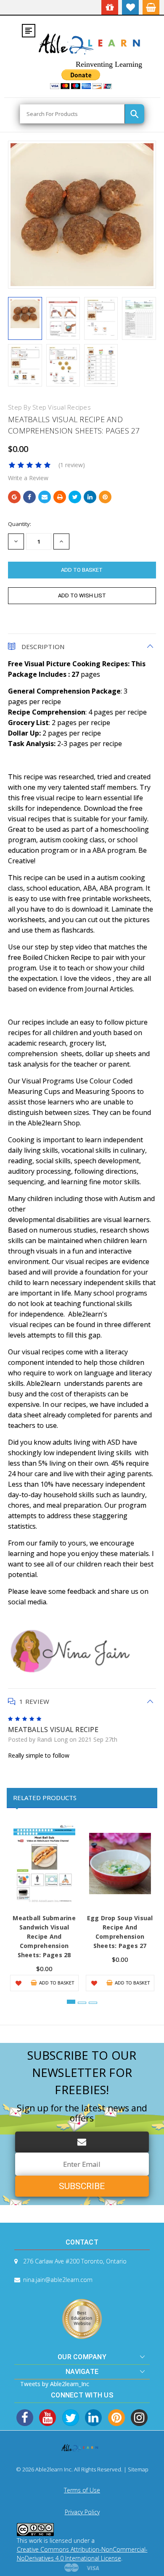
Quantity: (20, 524)
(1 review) (72, 465)
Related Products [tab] (45, 1798)
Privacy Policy (82, 2512)
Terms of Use (82, 2490)
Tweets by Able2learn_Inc (55, 2384)
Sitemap (138, 2469)
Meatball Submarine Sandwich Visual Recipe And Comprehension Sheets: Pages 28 (44, 1936)
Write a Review (28, 478)
